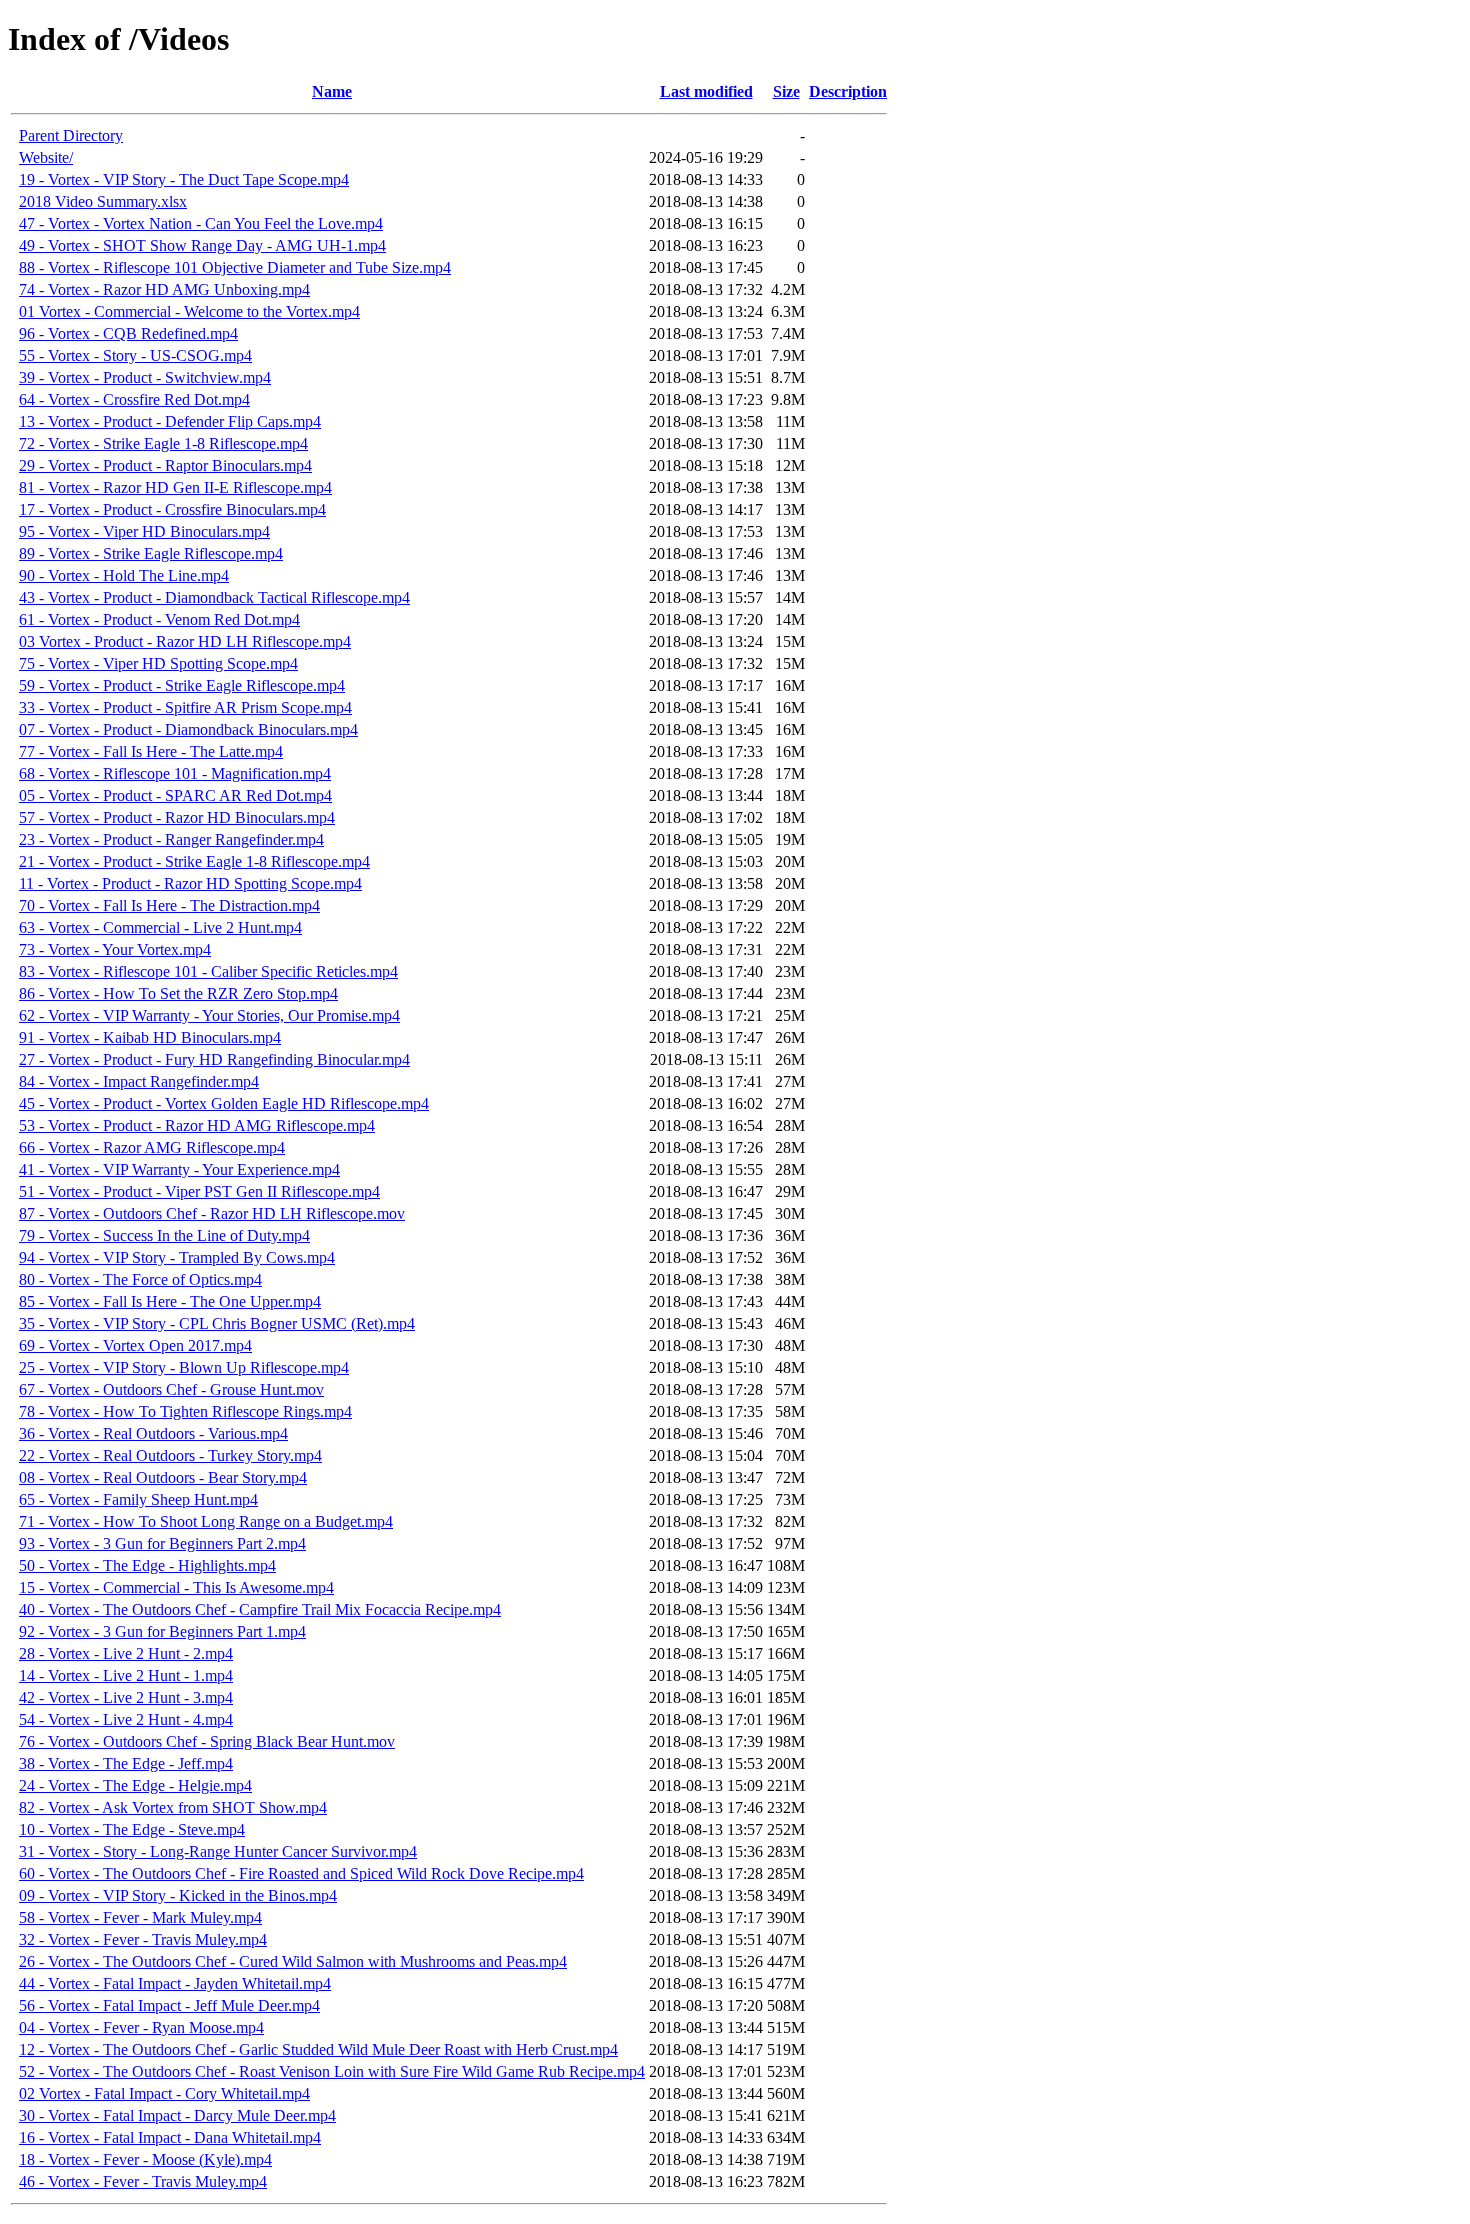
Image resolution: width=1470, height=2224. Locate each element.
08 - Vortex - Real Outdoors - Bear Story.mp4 (163, 1477)
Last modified (706, 91)
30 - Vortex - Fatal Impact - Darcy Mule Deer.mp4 (177, 2115)
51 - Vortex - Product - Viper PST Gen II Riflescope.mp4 (199, 1191)
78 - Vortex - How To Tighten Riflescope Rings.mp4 (185, 1411)
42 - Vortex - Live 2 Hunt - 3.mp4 (126, 1697)
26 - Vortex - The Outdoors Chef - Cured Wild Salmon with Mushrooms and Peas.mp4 (293, 1961)
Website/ (46, 157)
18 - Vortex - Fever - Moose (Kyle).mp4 (145, 2159)
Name (332, 91)
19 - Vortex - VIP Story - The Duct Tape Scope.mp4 (184, 179)
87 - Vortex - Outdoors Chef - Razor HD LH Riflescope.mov (212, 1213)
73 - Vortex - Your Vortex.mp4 (115, 949)
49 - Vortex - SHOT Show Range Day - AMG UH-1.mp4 (202, 245)
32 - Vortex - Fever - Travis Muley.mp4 (143, 1939)
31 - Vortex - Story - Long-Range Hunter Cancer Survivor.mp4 (218, 1851)
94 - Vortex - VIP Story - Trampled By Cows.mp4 (177, 1257)
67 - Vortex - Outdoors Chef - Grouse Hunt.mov (171, 1389)
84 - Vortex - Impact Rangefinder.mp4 (139, 1081)
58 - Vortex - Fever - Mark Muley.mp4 (140, 1917)
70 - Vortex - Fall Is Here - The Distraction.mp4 (169, 905)
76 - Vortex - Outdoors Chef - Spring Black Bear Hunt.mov (207, 1741)
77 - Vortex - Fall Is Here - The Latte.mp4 (151, 751)
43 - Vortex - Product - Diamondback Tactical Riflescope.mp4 (214, 597)
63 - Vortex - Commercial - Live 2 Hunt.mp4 (160, 927)
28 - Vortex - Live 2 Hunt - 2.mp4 (126, 1653)
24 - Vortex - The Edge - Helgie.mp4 (135, 1785)
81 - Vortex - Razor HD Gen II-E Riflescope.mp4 (175, 487)
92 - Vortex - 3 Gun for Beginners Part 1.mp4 (162, 1631)
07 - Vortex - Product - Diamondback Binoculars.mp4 (188, 729)
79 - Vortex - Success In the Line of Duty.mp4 (164, 1235)
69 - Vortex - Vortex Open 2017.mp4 (135, 1345)
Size (786, 91)
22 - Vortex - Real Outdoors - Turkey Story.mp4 (170, 1455)
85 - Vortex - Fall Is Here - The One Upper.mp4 (170, 1301)
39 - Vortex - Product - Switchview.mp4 (145, 377)
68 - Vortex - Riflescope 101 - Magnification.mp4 (175, 773)
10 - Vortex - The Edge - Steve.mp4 (132, 1829)
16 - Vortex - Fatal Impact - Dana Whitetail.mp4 (170, 2137)
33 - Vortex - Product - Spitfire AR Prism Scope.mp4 (185, 707)
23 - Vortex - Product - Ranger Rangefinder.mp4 (171, 839)
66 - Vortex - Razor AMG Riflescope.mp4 (152, 1147)
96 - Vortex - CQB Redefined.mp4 (128, 333)
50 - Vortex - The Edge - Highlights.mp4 (147, 1565)
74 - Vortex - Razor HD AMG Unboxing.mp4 (164, 289)
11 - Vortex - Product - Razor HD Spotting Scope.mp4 (190, 883)
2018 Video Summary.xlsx (103, 201)
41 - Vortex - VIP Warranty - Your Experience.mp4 (179, 1169)
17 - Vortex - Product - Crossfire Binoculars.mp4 (172, 509)
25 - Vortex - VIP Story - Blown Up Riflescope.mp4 (184, 1367)
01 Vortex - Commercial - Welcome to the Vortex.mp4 (189, 311)
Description (848, 91)
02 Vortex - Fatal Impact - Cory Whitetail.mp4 (164, 2093)
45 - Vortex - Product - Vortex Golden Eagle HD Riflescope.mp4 (224, 1103)
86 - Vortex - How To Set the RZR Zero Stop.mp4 (178, 993)
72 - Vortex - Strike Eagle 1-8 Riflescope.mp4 (163, 443)
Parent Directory (71, 135)
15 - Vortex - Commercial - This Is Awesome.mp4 (176, 1587)
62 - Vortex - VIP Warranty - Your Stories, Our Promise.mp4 (209, 1015)
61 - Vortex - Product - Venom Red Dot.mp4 (159, 619)
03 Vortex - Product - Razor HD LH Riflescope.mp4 (185, 641)
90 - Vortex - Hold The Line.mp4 (124, 575)
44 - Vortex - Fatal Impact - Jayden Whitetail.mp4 (175, 1983)
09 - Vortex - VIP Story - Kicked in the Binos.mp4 (178, 1895)
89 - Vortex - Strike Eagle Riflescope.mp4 (151, 553)
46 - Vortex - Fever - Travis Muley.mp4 (143, 2181)
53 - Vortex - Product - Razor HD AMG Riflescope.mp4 (197, 1125)
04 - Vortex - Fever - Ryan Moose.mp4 (141, 2027)
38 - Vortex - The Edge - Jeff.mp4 (126, 1763)
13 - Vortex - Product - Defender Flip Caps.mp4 (170, 421)
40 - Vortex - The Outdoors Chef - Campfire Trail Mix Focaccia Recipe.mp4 (260, 1609)
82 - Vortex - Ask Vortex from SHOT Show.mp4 (173, 1807)
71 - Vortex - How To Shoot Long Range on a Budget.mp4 (206, 1521)
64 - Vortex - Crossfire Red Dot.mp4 (134, 399)
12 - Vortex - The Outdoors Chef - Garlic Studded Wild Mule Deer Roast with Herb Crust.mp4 (318, 2049)
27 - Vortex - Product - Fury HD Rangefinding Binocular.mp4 (214, 1059)
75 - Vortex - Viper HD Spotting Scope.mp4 (158, 663)
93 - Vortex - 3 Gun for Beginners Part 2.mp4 (162, 1543)
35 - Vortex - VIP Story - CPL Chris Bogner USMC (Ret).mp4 (217, 1323)
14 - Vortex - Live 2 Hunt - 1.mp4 (126, 1675)
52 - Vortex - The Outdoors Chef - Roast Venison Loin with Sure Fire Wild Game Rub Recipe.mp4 (332, 2071)
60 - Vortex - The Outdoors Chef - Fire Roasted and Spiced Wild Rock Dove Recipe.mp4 (301, 1873)
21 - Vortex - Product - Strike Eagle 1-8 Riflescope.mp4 (194, 861)
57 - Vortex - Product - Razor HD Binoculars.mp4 (177, 817)
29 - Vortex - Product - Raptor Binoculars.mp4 (165, 465)
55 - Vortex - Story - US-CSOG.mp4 (135, 355)
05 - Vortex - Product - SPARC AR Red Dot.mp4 (175, 795)
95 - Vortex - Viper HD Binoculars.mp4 (144, 531)
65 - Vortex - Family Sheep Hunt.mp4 (138, 1499)
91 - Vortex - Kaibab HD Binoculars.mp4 (150, 1037)
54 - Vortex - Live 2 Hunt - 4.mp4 (126, 1719)
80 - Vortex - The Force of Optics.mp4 (140, 1279)
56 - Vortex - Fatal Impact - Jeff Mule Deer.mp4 (169, 2005)
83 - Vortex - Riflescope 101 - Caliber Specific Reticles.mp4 (208, 971)
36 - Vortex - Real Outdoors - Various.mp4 (153, 1433)
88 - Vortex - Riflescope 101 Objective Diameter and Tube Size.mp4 (235, 267)
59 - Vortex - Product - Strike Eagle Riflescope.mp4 (182, 685)
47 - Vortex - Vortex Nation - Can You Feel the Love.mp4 (201, 223)
